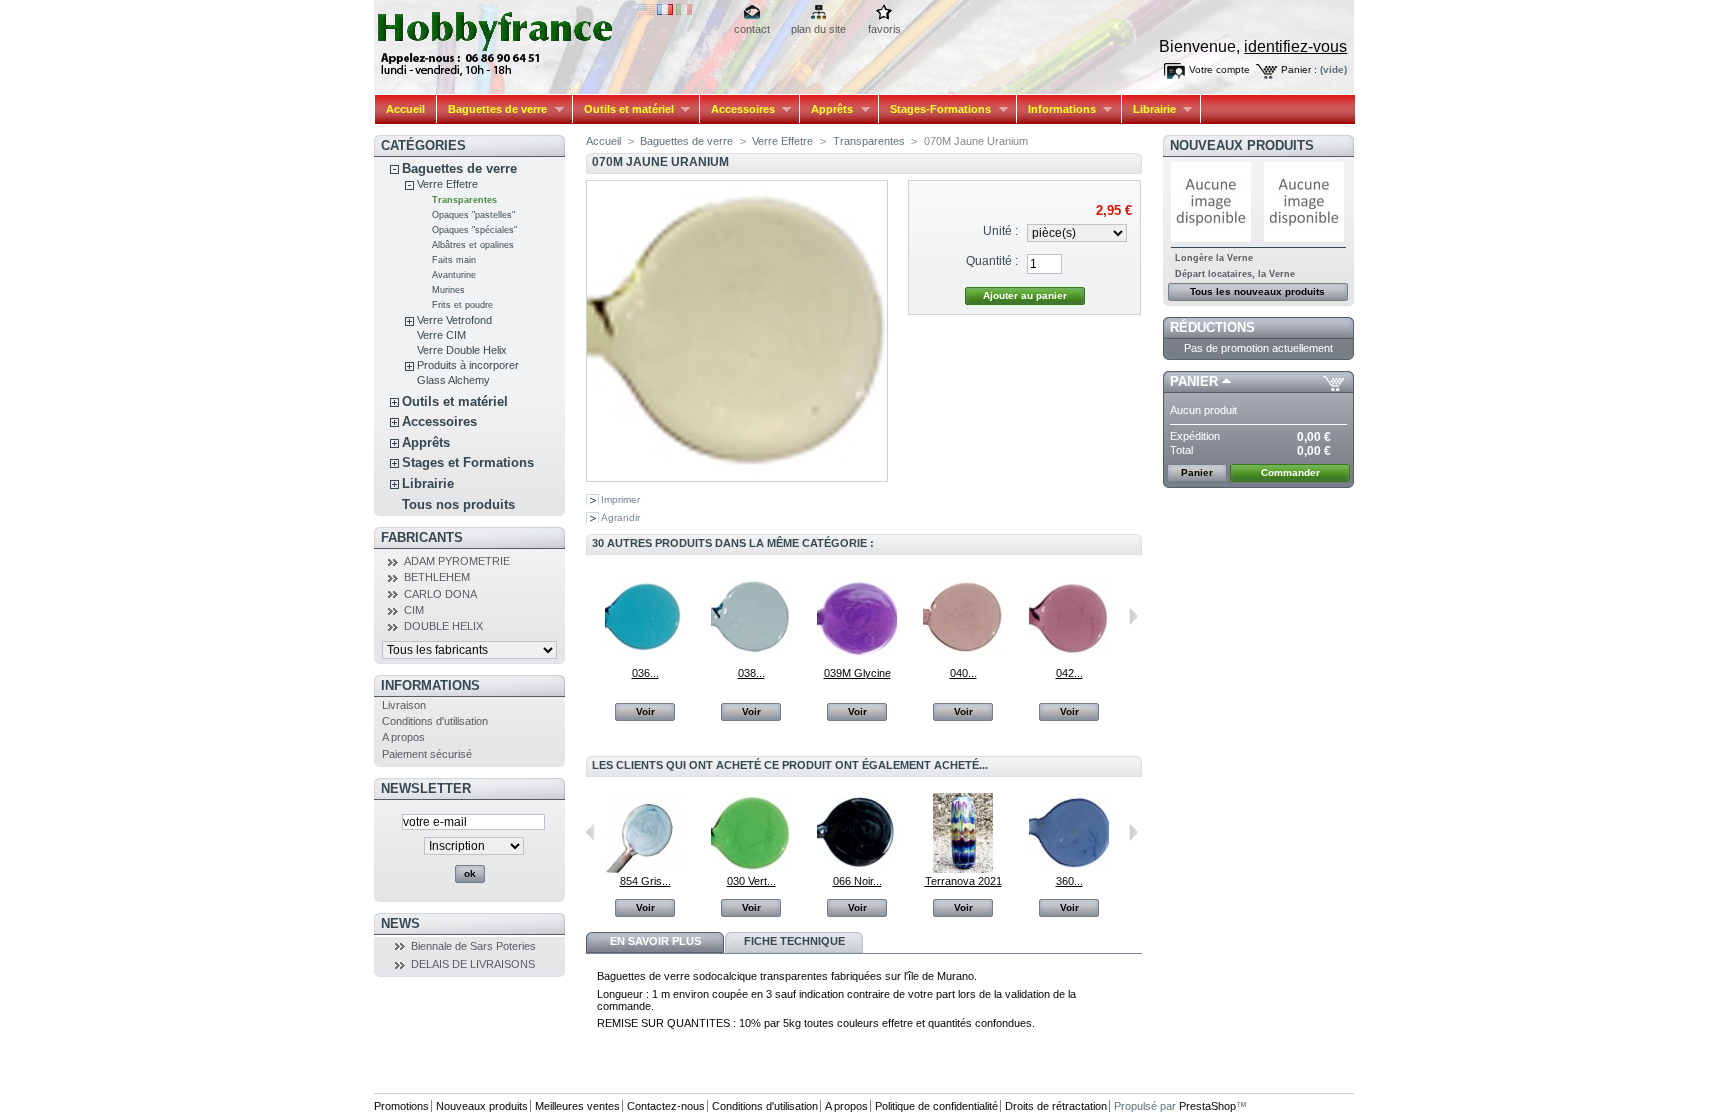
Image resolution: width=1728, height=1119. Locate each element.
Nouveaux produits (1242, 145)
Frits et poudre (462, 305)
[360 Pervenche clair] (1069, 869)
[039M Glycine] (857, 653)
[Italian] (684, 11)
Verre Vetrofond (454, 320)
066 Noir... (857, 881)
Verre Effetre (447, 184)
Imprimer (620, 499)
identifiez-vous (1295, 46)
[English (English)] (646, 11)
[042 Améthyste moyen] (1069, 653)
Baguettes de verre (492, 109)
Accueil (405, 109)
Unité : (1000, 231)
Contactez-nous (666, 1106)
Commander (1290, 472)
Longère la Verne (1214, 258)
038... (751, 673)
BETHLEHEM (437, 577)
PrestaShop (1207, 1106)
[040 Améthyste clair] (963, 653)
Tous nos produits (458, 504)
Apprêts (826, 109)
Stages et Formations (468, 462)
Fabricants (422, 537)
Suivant (1133, 616)
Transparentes (464, 200)
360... (1069, 881)
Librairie (1149, 109)
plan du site (818, 29)
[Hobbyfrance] (506, 39)
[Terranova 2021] (963, 869)
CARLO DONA (440, 594)
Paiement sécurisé (427, 754)
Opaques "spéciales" (474, 230)
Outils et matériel (623, 109)
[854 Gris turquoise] (645, 869)
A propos (403, 737)
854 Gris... (645, 881)
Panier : (1299, 69)
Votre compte (1219, 69)
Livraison (404, 705)
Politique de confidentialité (936, 1106)
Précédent (590, 616)
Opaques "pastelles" (473, 215)
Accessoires (737, 109)
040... (963, 673)
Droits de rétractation (1056, 1106)
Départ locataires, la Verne (1235, 274)
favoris (884, 29)
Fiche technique (794, 941)
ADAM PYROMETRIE (457, 561)
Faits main (454, 260)
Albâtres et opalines (473, 245)
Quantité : (992, 261)
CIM (414, 610)
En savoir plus (655, 941)
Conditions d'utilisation (435, 721)
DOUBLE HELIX (443, 626)
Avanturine (454, 275)
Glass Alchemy (453, 380)
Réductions (1212, 327)
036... (645, 673)
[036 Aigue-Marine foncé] (645, 653)
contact (752, 29)
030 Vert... (751, 881)
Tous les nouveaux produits (1257, 291)
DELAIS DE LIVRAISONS (473, 964)
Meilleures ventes (577, 1106)
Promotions (401, 1106)
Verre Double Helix (462, 350)
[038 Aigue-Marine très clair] (751, 653)
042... (1069, 673)
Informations (1056, 109)
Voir (645, 711)
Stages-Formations (935, 109)
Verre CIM (441, 335)
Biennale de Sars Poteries (473, 946)
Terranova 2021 (963, 881)
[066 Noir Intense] (857, 869)
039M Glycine (857, 673)
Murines (448, 290)
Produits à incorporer (468, 365)
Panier (1194, 381)
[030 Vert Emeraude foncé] (751, 869)
